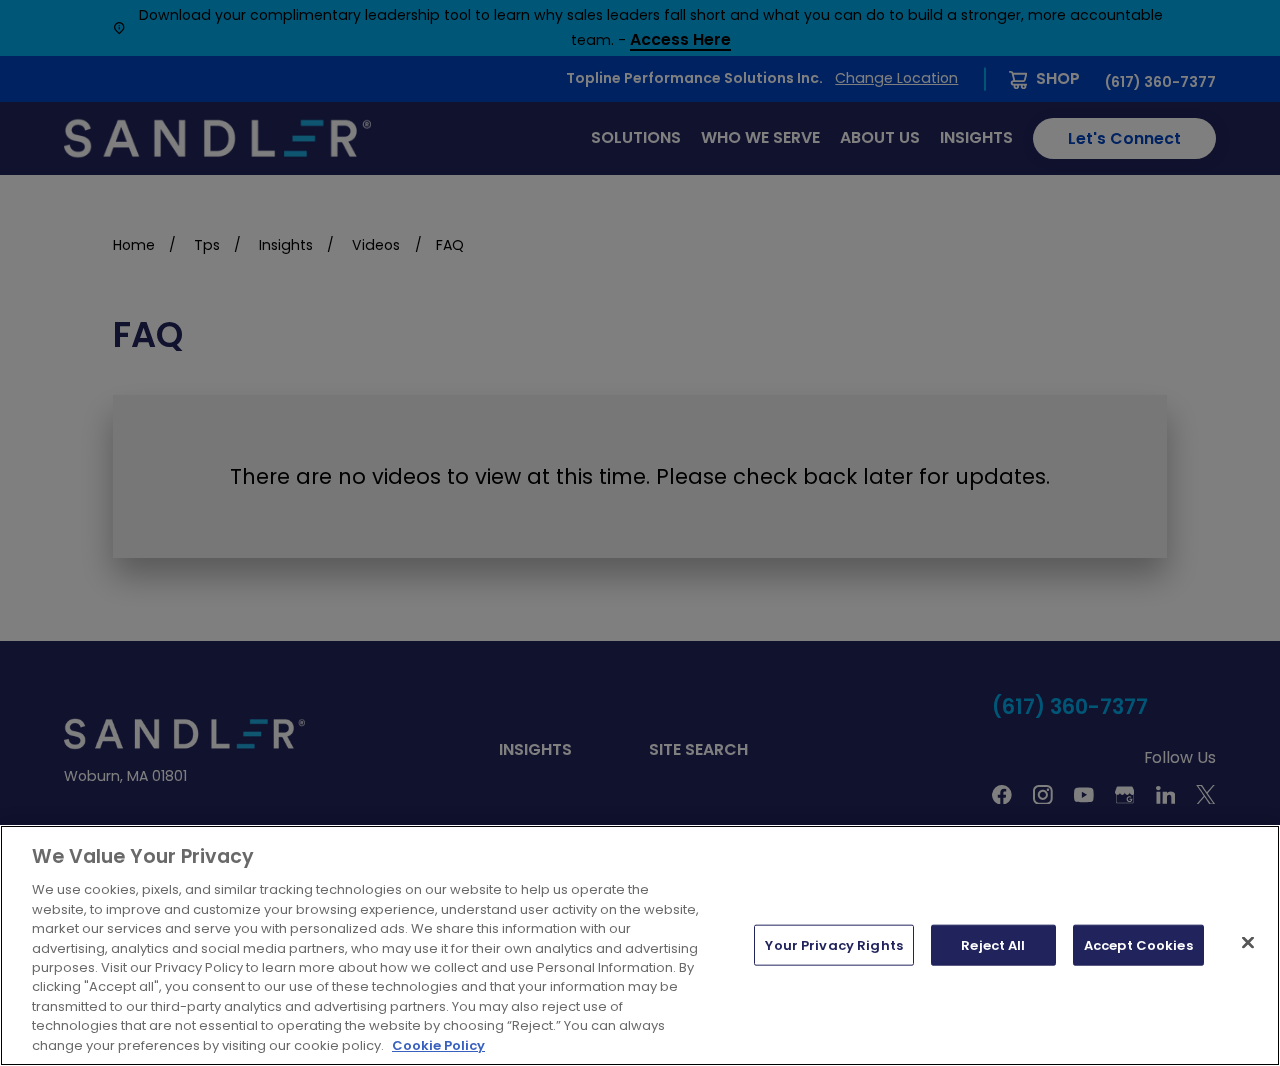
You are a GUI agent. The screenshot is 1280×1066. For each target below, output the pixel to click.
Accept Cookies (1138, 944)
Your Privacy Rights (833, 944)
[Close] (1248, 942)
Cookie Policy (438, 1045)
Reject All (993, 944)
